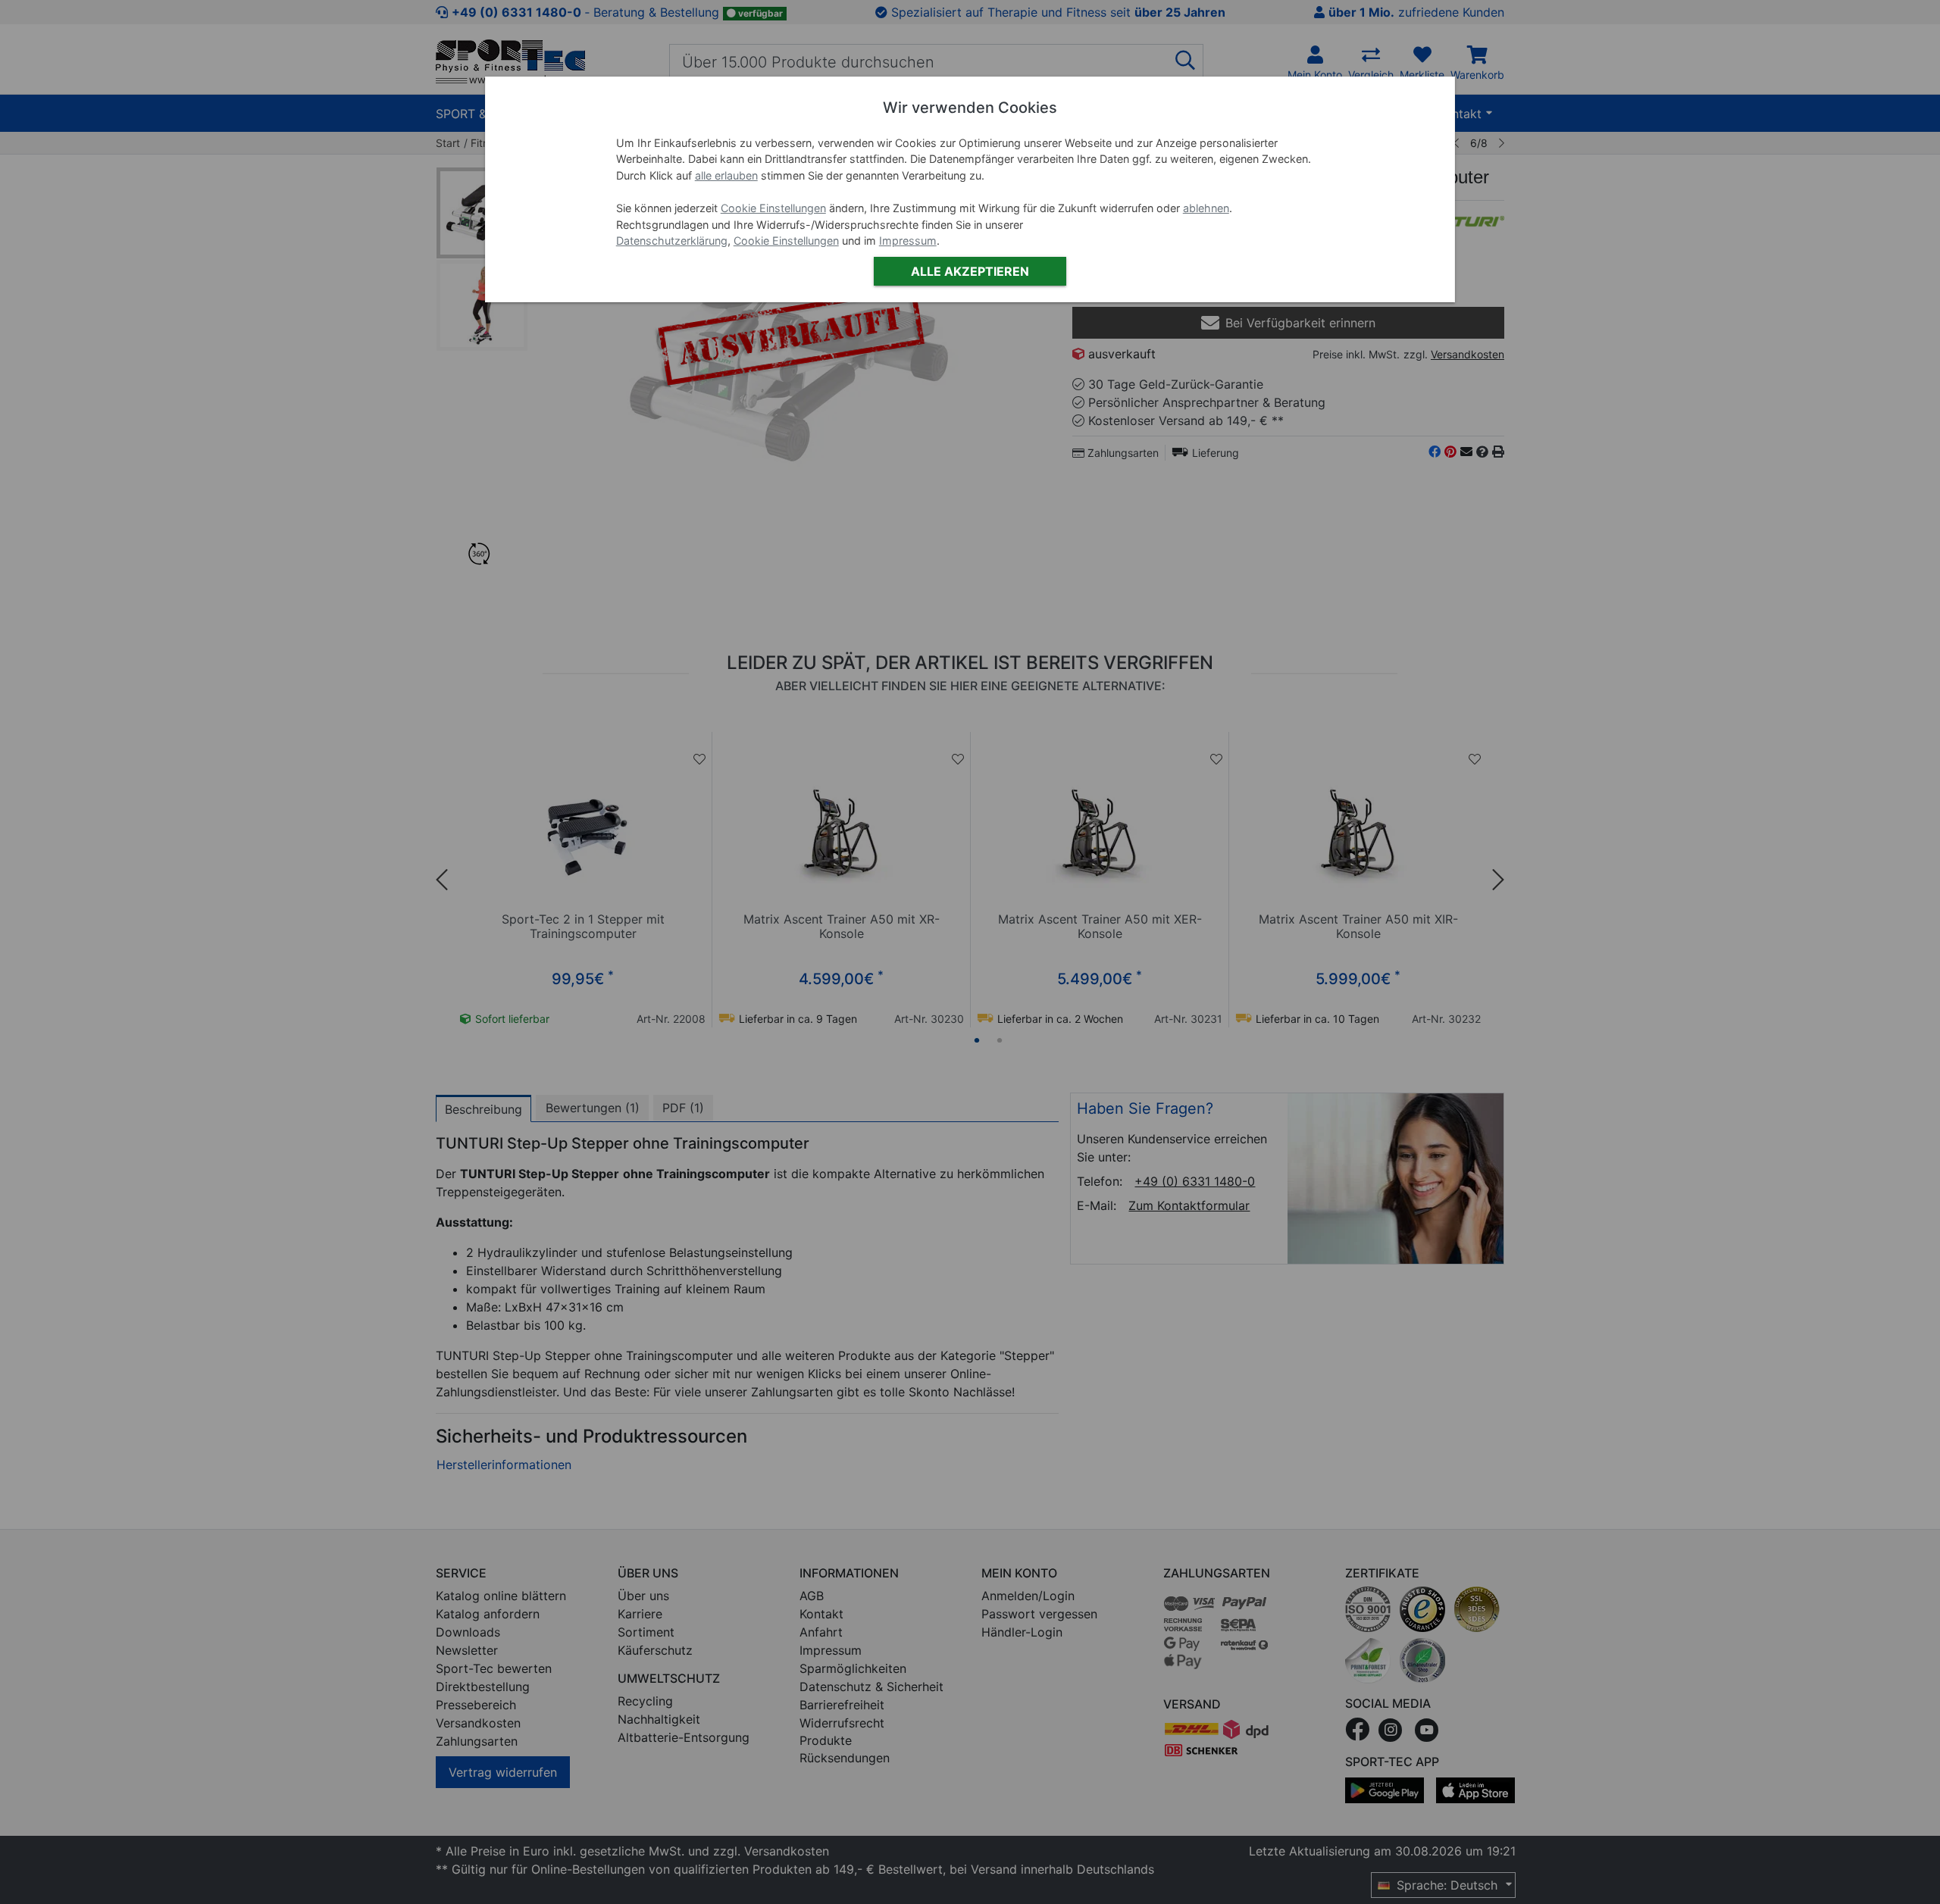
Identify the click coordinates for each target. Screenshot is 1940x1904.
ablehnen (1206, 208)
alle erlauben (726, 175)
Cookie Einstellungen (773, 208)
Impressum (908, 241)
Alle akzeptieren (970, 271)
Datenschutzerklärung (672, 241)
